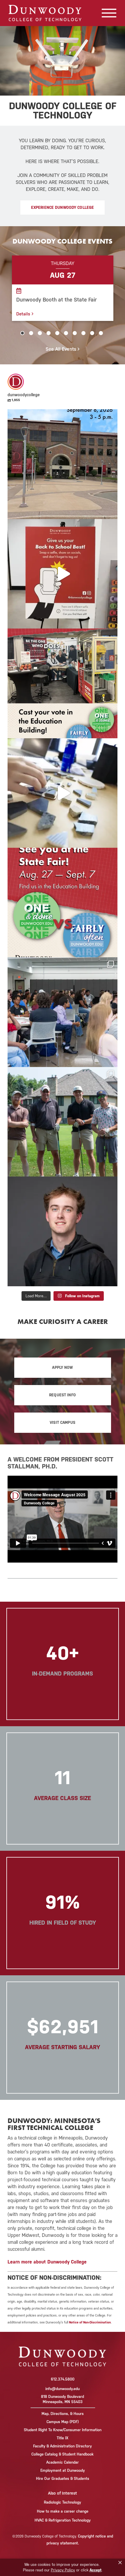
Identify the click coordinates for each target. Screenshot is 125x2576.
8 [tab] (83, 333)
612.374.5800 (63, 2379)
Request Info (63, 1395)
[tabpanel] (63, 288)
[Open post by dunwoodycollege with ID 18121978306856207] (63, 902)
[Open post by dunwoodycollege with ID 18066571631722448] (63, 1012)
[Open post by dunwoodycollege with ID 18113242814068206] (63, 574)
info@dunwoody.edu (63, 2389)
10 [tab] (101, 333)
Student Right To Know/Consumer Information (63, 2430)
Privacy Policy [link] (63, 2570)
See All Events (62, 349)
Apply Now (62, 1368)
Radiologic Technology (63, 2502)
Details (24, 314)
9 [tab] (92, 333)
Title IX (63, 2438)
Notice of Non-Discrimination (90, 2322)
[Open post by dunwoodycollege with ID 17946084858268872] (63, 793)
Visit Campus (63, 1423)
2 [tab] (31, 333)
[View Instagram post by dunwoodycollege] (112, 512)
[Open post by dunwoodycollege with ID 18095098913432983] (63, 683)
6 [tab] (66, 333)
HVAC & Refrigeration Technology (63, 2520)
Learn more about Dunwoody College (47, 2262)
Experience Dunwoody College (63, 208)
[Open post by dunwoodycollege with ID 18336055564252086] (63, 1122)
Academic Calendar (63, 2462)
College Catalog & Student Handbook (63, 2454)
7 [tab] (75, 333)
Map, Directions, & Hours (63, 2414)
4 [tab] (49, 333)
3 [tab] (40, 333)
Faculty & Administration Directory (63, 2446)
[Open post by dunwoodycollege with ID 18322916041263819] (63, 464)
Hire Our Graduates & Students (63, 2479)
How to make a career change (63, 2511)
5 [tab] (57, 333)
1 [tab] (22, 333)
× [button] (120, 2563)
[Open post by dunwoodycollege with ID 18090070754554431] (63, 1231)
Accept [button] (95, 2570)
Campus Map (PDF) (63, 2422)
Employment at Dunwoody (63, 2470)
